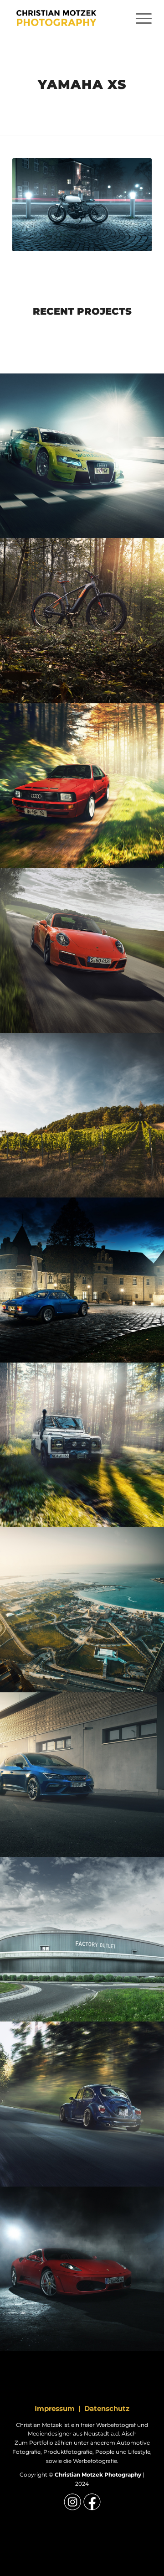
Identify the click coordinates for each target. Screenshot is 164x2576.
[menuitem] (139, 18)
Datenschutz (107, 2408)
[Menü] (139, 18)
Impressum (55, 2408)
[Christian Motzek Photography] (68, 18)
